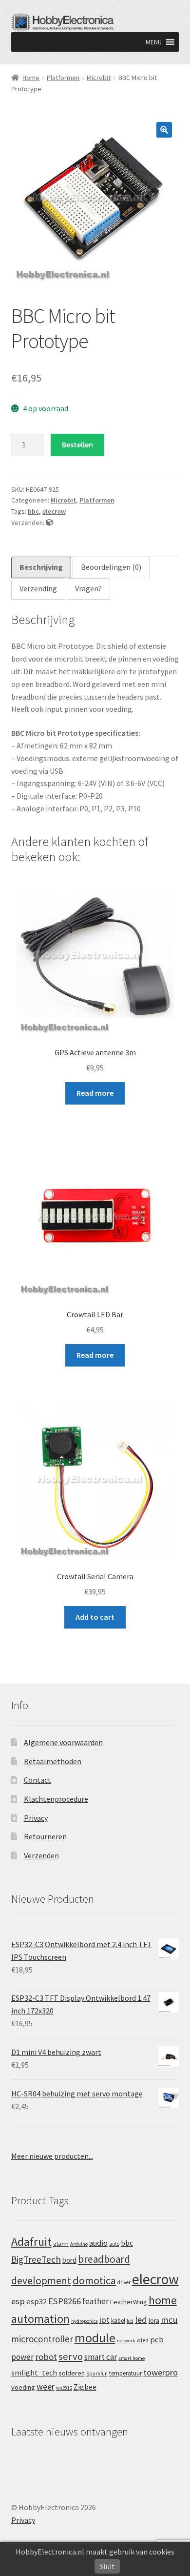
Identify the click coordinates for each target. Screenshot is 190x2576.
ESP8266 (65, 2301)
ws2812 (64, 2388)
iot (104, 2320)
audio (98, 2243)
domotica (94, 2280)
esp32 (37, 2302)
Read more (95, 1093)
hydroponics (85, 2321)
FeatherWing (129, 2302)
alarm (61, 2244)
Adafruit (31, 2242)
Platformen (63, 78)
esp (18, 2301)
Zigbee (85, 2387)
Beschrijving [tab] (41, 567)
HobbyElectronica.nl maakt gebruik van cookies (95, 2552)
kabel (118, 2320)
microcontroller (42, 2339)
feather (95, 2301)
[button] (154, 42)
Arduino (79, 2244)
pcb (157, 2340)
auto (114, 2244)
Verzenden (41, 1855)
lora (154, 2320)
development (41, 2281)
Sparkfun (97, 2374)
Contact (38, 1780)
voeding (23, 2387)
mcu (169, 2320)
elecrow (54, 511)
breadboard (104, 2259)
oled (143, 2340)
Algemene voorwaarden (63, 1742)
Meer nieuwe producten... (52, 2156)
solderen (72, 2373)
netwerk (126, 2341)
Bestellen (77, 444)
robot (46, 2357)
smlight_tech (34, 2373)
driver (124, 2282)
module (95, 2338)
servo (71, 2356)
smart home (132, 2358)
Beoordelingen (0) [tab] (111, 567)
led (141, 2320)
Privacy (36, 1818)
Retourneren (45, 1836)
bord (69, 2260)
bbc (33, 511)
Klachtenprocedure (56, 1799)
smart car (101, 2357)
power (22, 2357)
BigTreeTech (36, 2259)
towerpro (161, 2372)
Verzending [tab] (38, 588)
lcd (130, 2321)
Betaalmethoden (53, 1761)
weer (46, 2386)
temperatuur (125, 2373)
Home (31, 78)
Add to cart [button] (95, 1617)
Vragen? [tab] (88, 588)
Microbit (99, 78)
